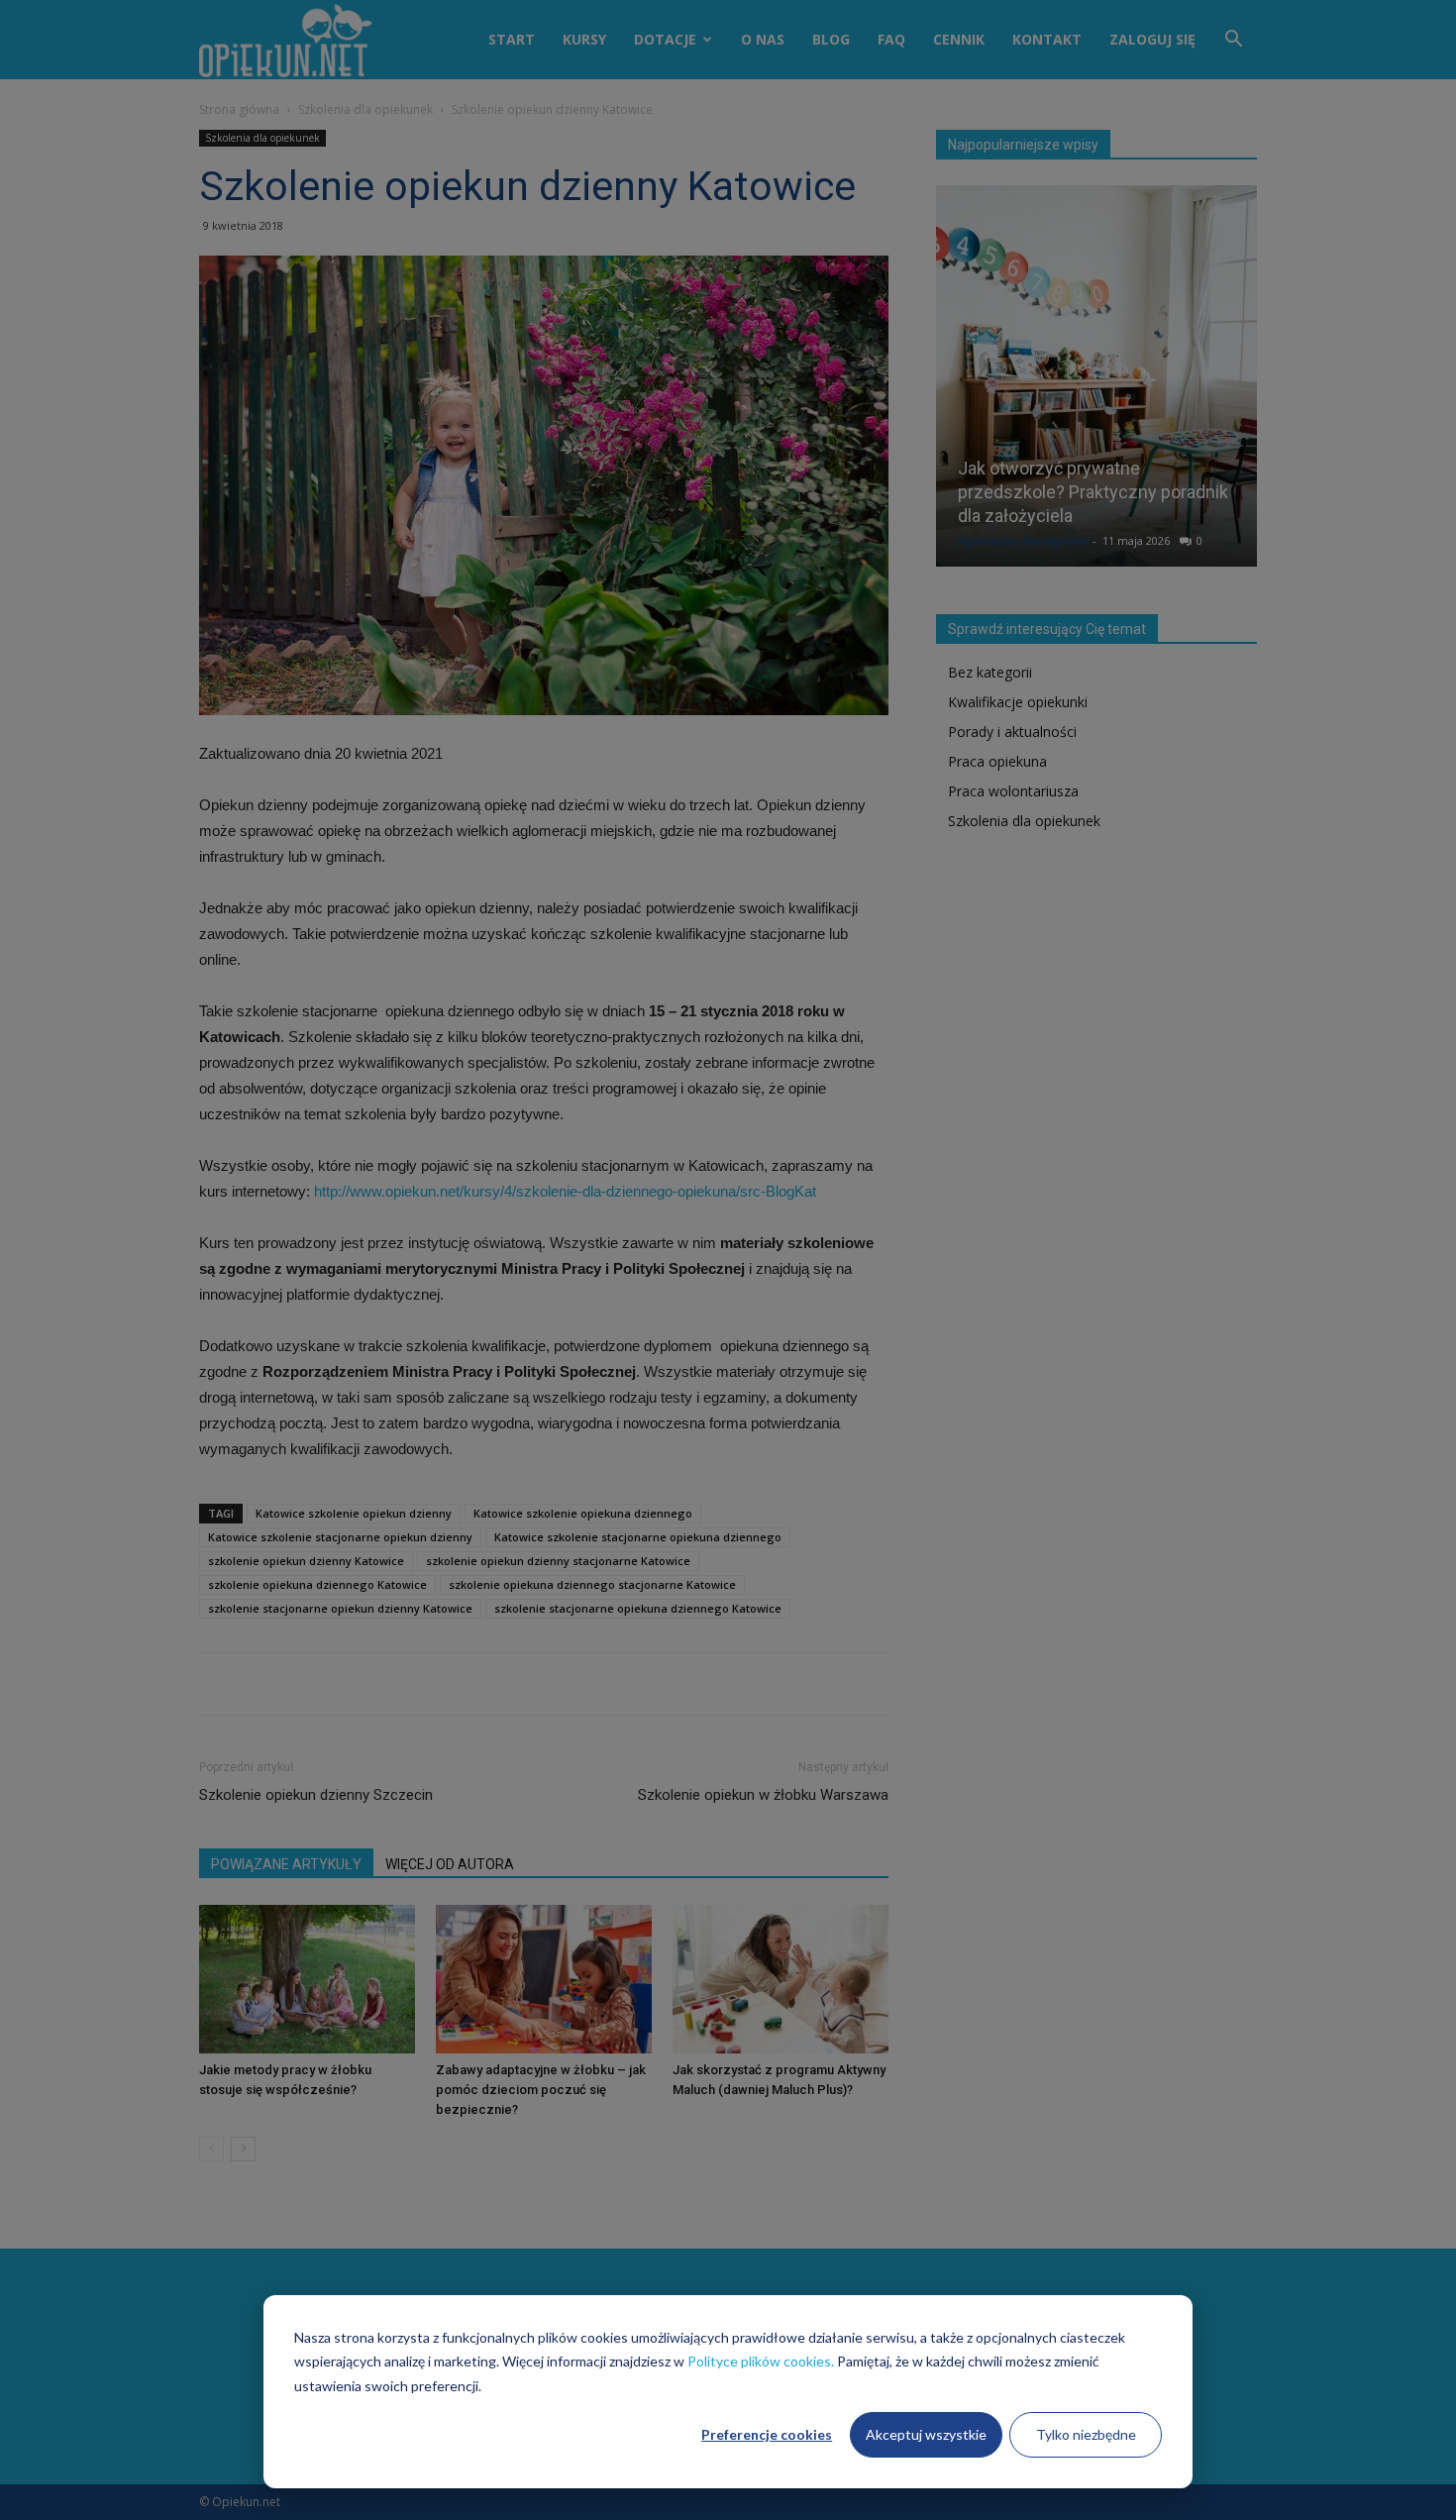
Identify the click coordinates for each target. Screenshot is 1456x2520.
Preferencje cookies (767, 2434)
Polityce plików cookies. (761, 2361)
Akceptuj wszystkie (926, 2434)
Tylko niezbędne (1086, 2434)
